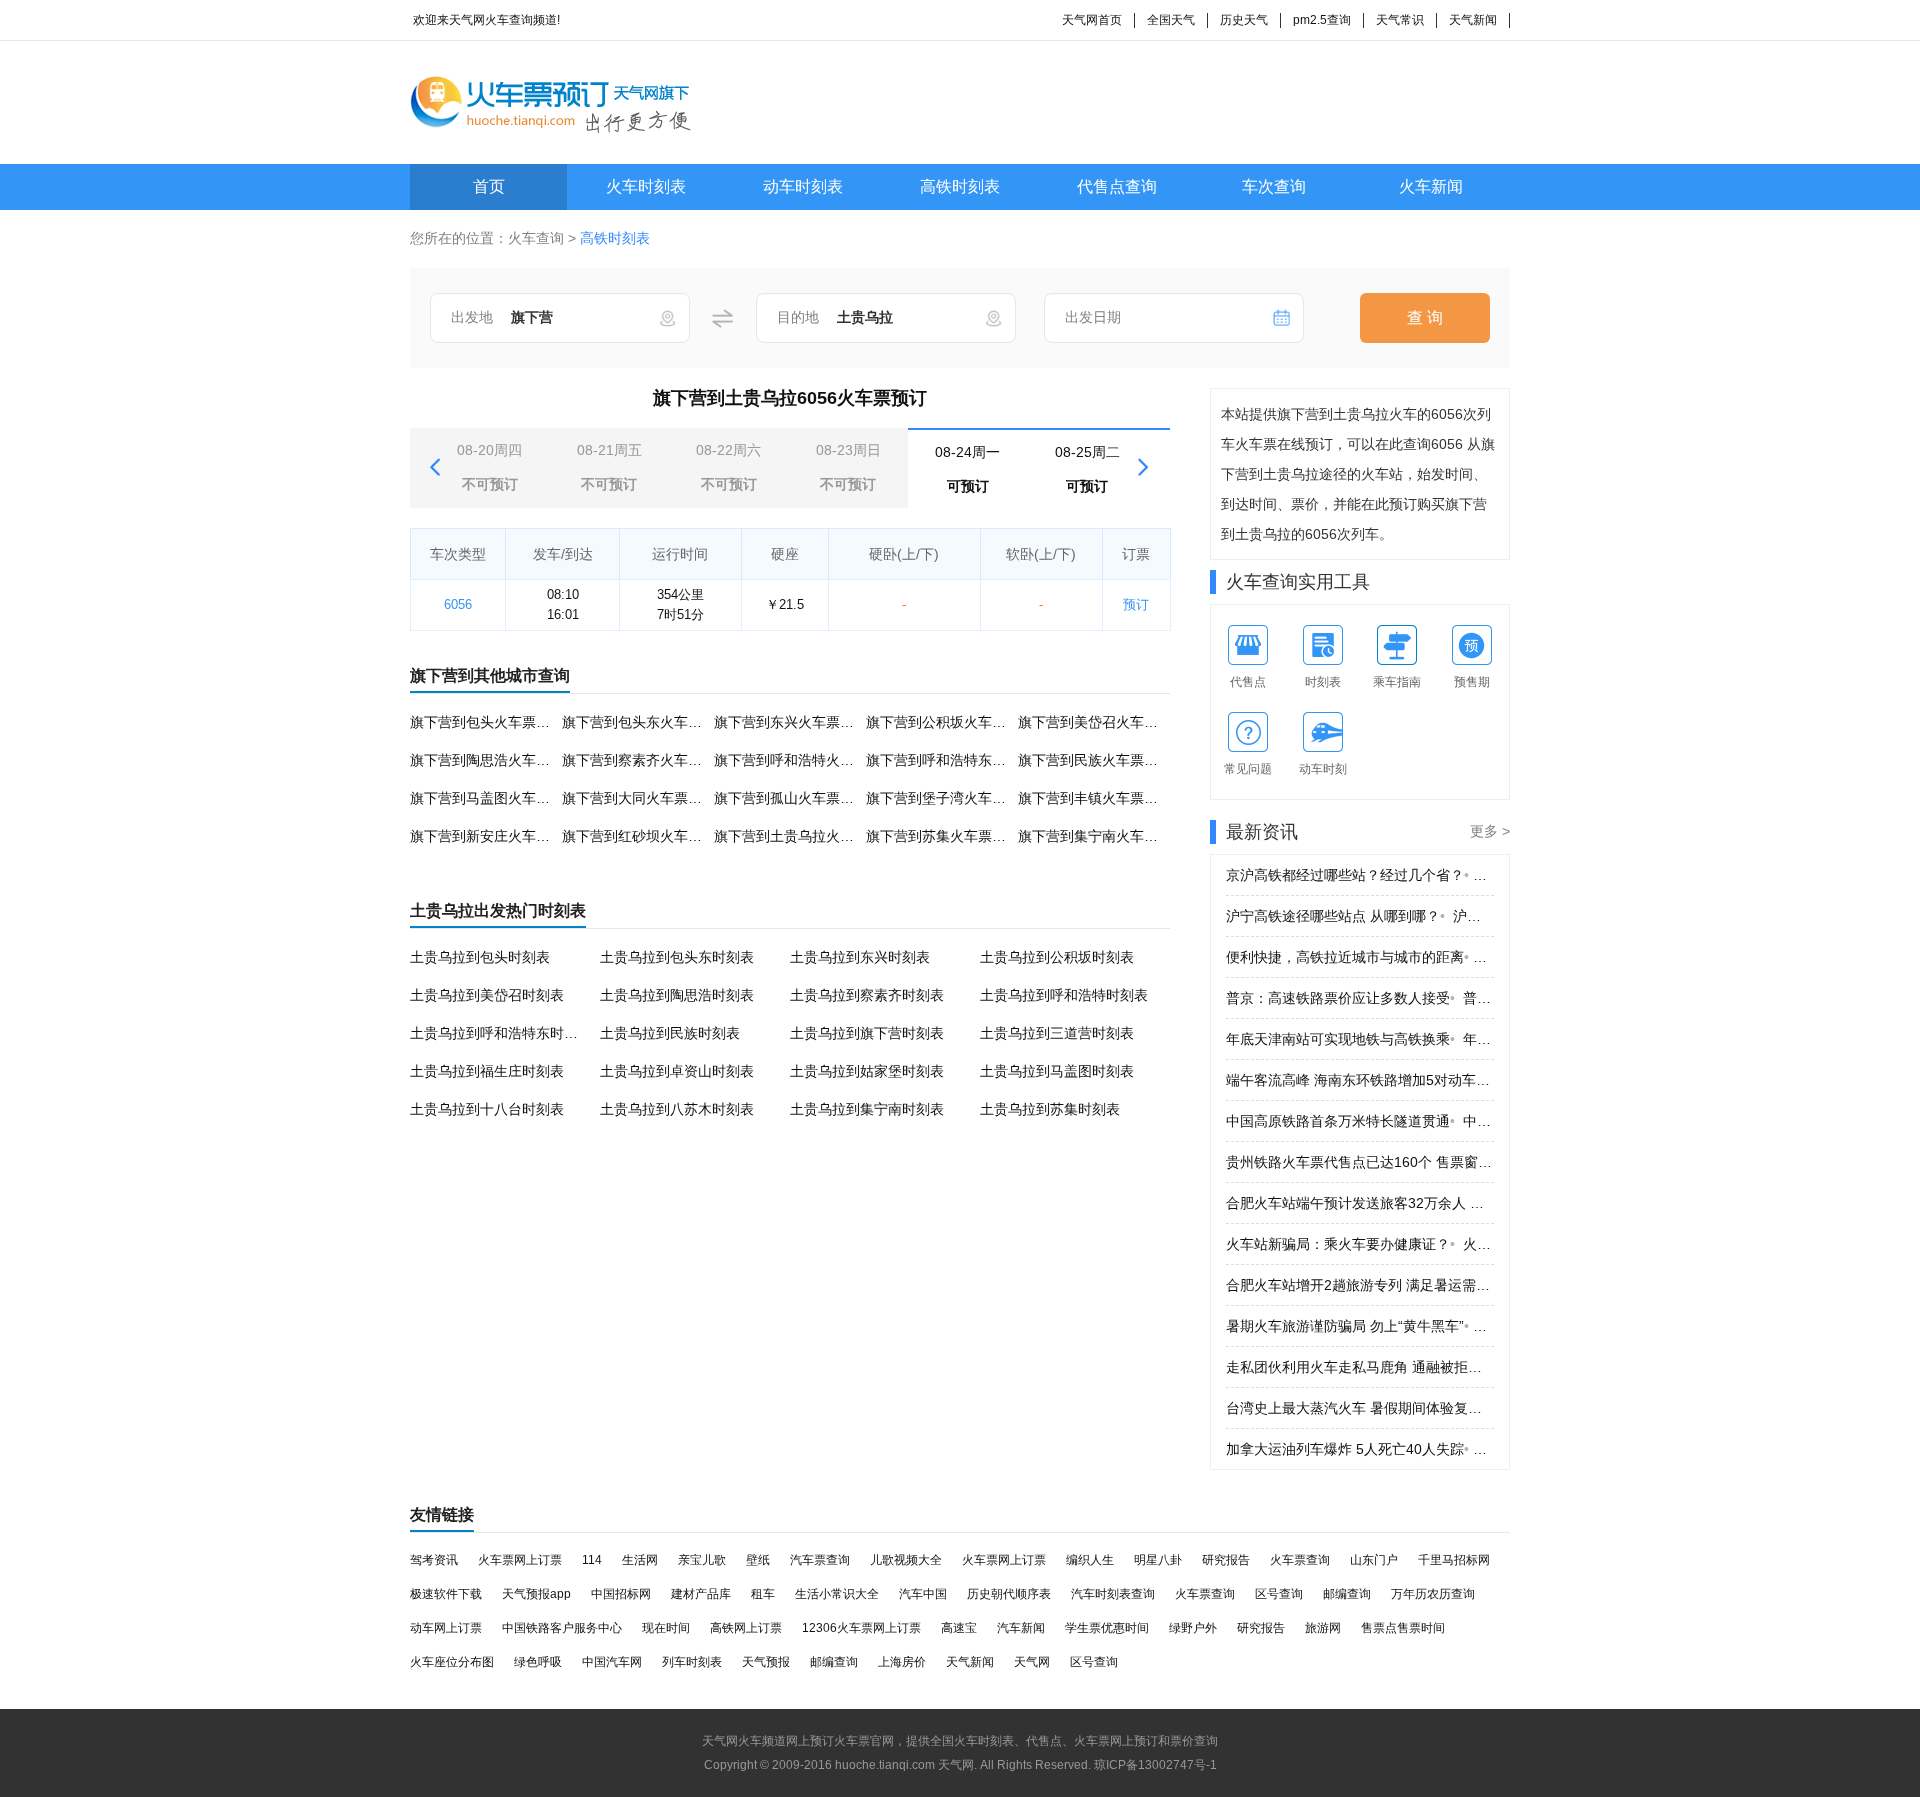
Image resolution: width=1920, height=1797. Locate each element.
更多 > (1490, 831)
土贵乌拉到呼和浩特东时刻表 (501, 1033)
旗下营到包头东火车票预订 (646, 722)
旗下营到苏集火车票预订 (943, 836)
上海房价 (902, 1662)
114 (592, 1560)
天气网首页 (1092, 20)
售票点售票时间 (1403, 1628)
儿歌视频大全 (906, 1560)
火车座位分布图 (452, 1662)
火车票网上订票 (520, 1560)
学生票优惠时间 (1107, 1628)
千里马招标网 (1454, 1560)
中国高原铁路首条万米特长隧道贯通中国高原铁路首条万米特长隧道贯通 (1360, 1121)
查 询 (1425, 317)
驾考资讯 (434, 1560)
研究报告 (1226, 1560)
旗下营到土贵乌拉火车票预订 (805, 836)
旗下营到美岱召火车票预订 (1102, 722)
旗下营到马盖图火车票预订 (494, 798)
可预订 (967, 469)
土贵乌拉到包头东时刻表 (677, 957)
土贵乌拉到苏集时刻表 (1050, 1109)
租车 (763, 1594)
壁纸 (758, 1560)
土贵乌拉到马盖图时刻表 (1057, 1071)
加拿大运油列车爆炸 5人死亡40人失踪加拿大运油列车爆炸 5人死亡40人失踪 (1360, 1449)
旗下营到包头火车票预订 (487, 722)
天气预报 (766, 1662)
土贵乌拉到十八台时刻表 (487, 1109)
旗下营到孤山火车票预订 (791, 798)
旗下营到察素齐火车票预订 (646, 760)
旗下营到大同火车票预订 (639, 798)
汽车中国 (923, 1594)
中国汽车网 (612, 1662)
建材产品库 (701, 1594)
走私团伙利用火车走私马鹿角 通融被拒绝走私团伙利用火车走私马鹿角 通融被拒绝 (1360, 1367)
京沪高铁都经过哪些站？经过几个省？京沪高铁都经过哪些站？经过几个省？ (1360, 875)
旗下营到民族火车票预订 (1095, 760)
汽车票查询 (820, 1560)
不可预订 (489, 467)
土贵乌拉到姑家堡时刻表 (867, 1071)
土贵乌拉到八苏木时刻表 (677, 1109)
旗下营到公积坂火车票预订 (950, 722)
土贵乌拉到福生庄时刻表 (487, 1071)
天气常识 (1400, 20)
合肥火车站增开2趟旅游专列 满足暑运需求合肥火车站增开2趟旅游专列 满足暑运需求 (1360, 1285)
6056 (458, 604)
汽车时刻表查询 (1113, 1594)
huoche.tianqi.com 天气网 (904, 1765)
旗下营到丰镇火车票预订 (1095, 798)
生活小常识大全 (837, 1594)
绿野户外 (1193, 1628)
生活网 (640, 1560)
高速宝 (959, 1628)
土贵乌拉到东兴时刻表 (860, 957)
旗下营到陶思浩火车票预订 (494, 760)
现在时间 (666, 1628)
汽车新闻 (1021, 1628)
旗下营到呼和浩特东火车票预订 (964, 760)
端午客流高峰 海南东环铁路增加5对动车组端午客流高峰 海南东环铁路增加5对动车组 (1360, 1080)
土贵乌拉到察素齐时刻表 (867, 995)
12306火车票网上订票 (861, 1628)
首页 (489, 186)
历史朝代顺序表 (1009, 1594)
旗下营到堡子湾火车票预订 (950, 798)
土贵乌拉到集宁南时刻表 (867, 1109)
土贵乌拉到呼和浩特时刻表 (1064, 995)
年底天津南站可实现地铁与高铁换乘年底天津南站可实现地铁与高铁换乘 (1360, 1039)
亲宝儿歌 (702, 1560)
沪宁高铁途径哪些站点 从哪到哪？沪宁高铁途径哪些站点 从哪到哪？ (1360, 916)
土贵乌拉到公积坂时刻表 (1057, 957)
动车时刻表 (803, 186)
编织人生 (1090, 1560)
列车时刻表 (692, 1662)
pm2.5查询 (1322, 20)
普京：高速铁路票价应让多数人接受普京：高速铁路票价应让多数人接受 (1360, 998)
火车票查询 (1300, 1560)
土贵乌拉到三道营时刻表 (1057, 1033)
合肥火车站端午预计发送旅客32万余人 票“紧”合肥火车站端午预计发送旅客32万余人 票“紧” (1360, 1203)
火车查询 (536, 238)
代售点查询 (1117, 186)
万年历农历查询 (1433, 1594)
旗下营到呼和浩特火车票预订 (805, 760)
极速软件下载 (446, 1594)
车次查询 (1274, 186)
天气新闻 (1473, 20)
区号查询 (1279, 1594)
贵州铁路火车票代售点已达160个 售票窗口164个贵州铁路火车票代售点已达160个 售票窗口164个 (1360, 1162)
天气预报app (536, 1594)
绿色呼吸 (538, 1662)
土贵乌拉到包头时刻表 (480, 957)
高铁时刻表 (960, 186)
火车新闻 (1431, 186)
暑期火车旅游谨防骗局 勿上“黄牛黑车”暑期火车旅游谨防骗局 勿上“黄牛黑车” (1360, 1326)
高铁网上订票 (746, 1628)
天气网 (1032, 1662)
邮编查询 (1347, 1594)
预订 (1136, 604)
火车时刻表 (646, 186)
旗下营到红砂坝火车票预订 (646, 836)
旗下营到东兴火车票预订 (791, 722)
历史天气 (1244, 20)
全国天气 (1171, 20)
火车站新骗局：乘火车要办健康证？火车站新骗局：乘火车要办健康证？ (1360, 1244)
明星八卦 (1158, 1560)
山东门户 (1374, 1560)
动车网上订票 (446, 1628)
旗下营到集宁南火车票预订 (1102, 836)
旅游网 (1323, 1628)
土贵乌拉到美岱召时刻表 (487, 995)
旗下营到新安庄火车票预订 (494, 836)
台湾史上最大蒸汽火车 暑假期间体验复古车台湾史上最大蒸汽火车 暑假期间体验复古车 (1360, 1408)
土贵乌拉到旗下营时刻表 (867, 1033)
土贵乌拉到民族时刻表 (670, 1033)
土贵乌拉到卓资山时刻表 (677, 1071)
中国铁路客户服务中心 (562, 1628)
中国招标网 (621, 1594)
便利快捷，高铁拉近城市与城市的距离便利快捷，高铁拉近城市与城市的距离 (1360, 957)
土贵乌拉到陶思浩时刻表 (677, 995)
